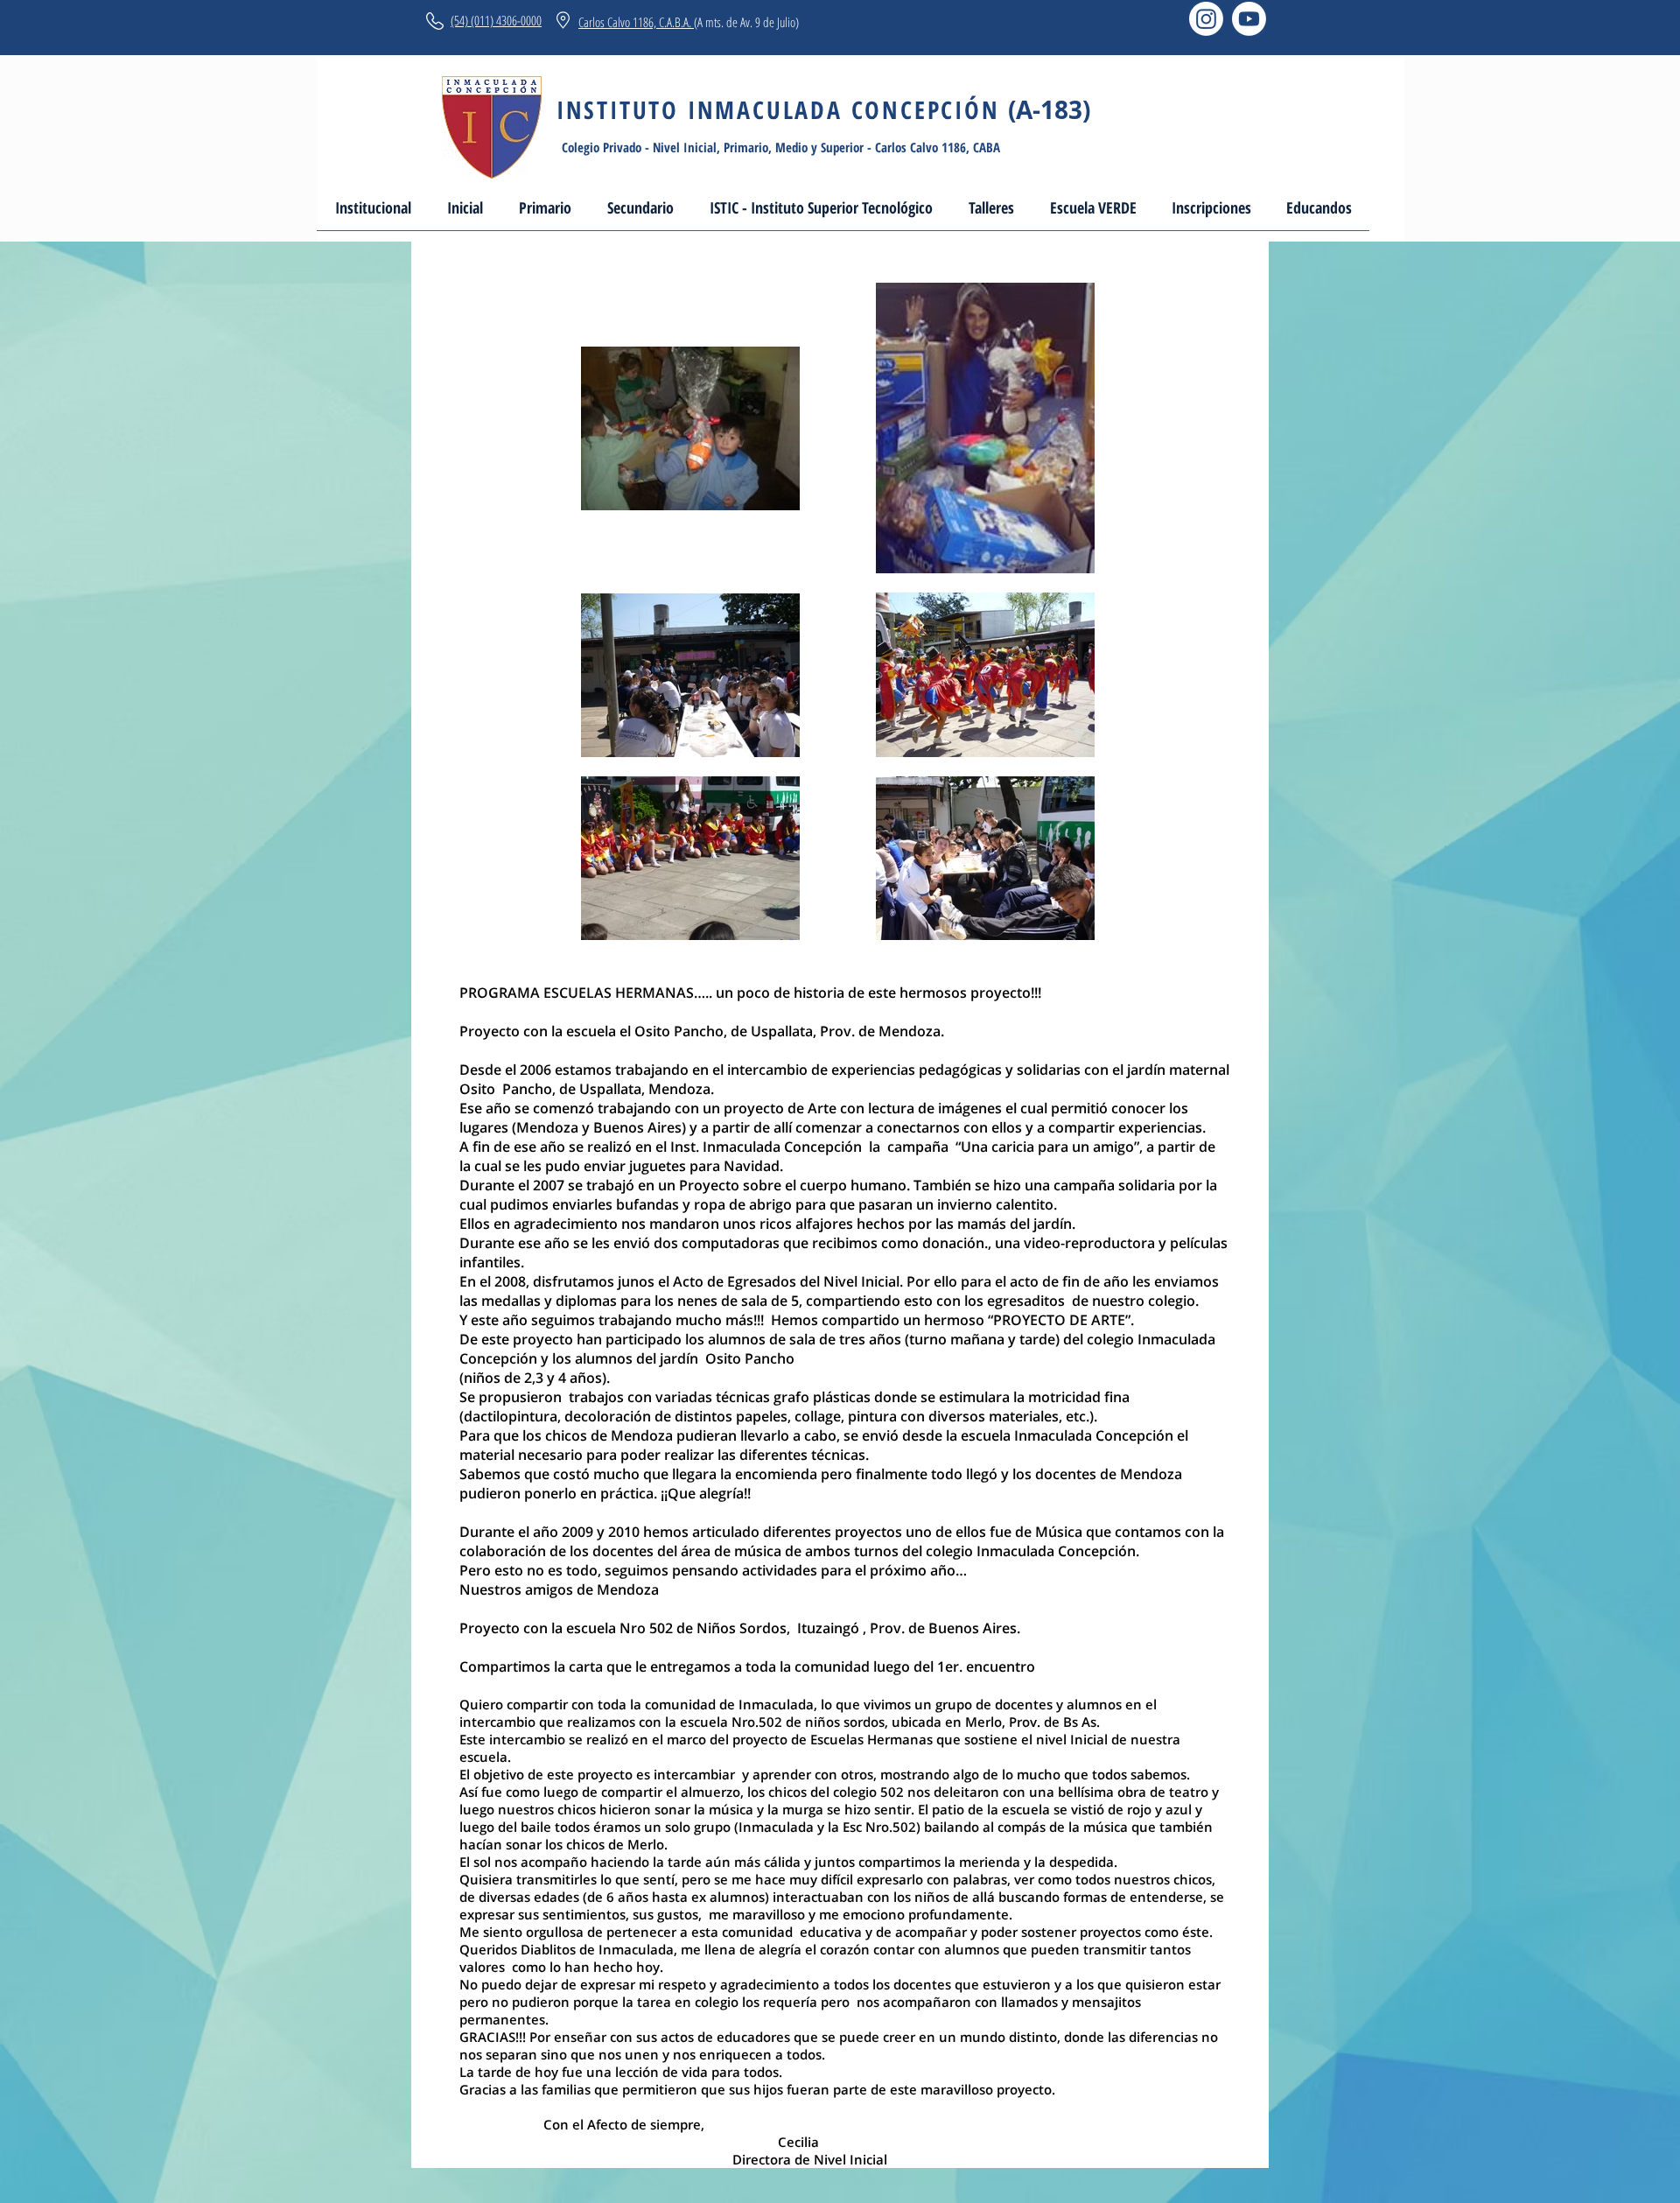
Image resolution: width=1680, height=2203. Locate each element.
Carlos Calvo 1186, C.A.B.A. (636, 22)
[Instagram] (1206, 19)
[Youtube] (1249, 19)
